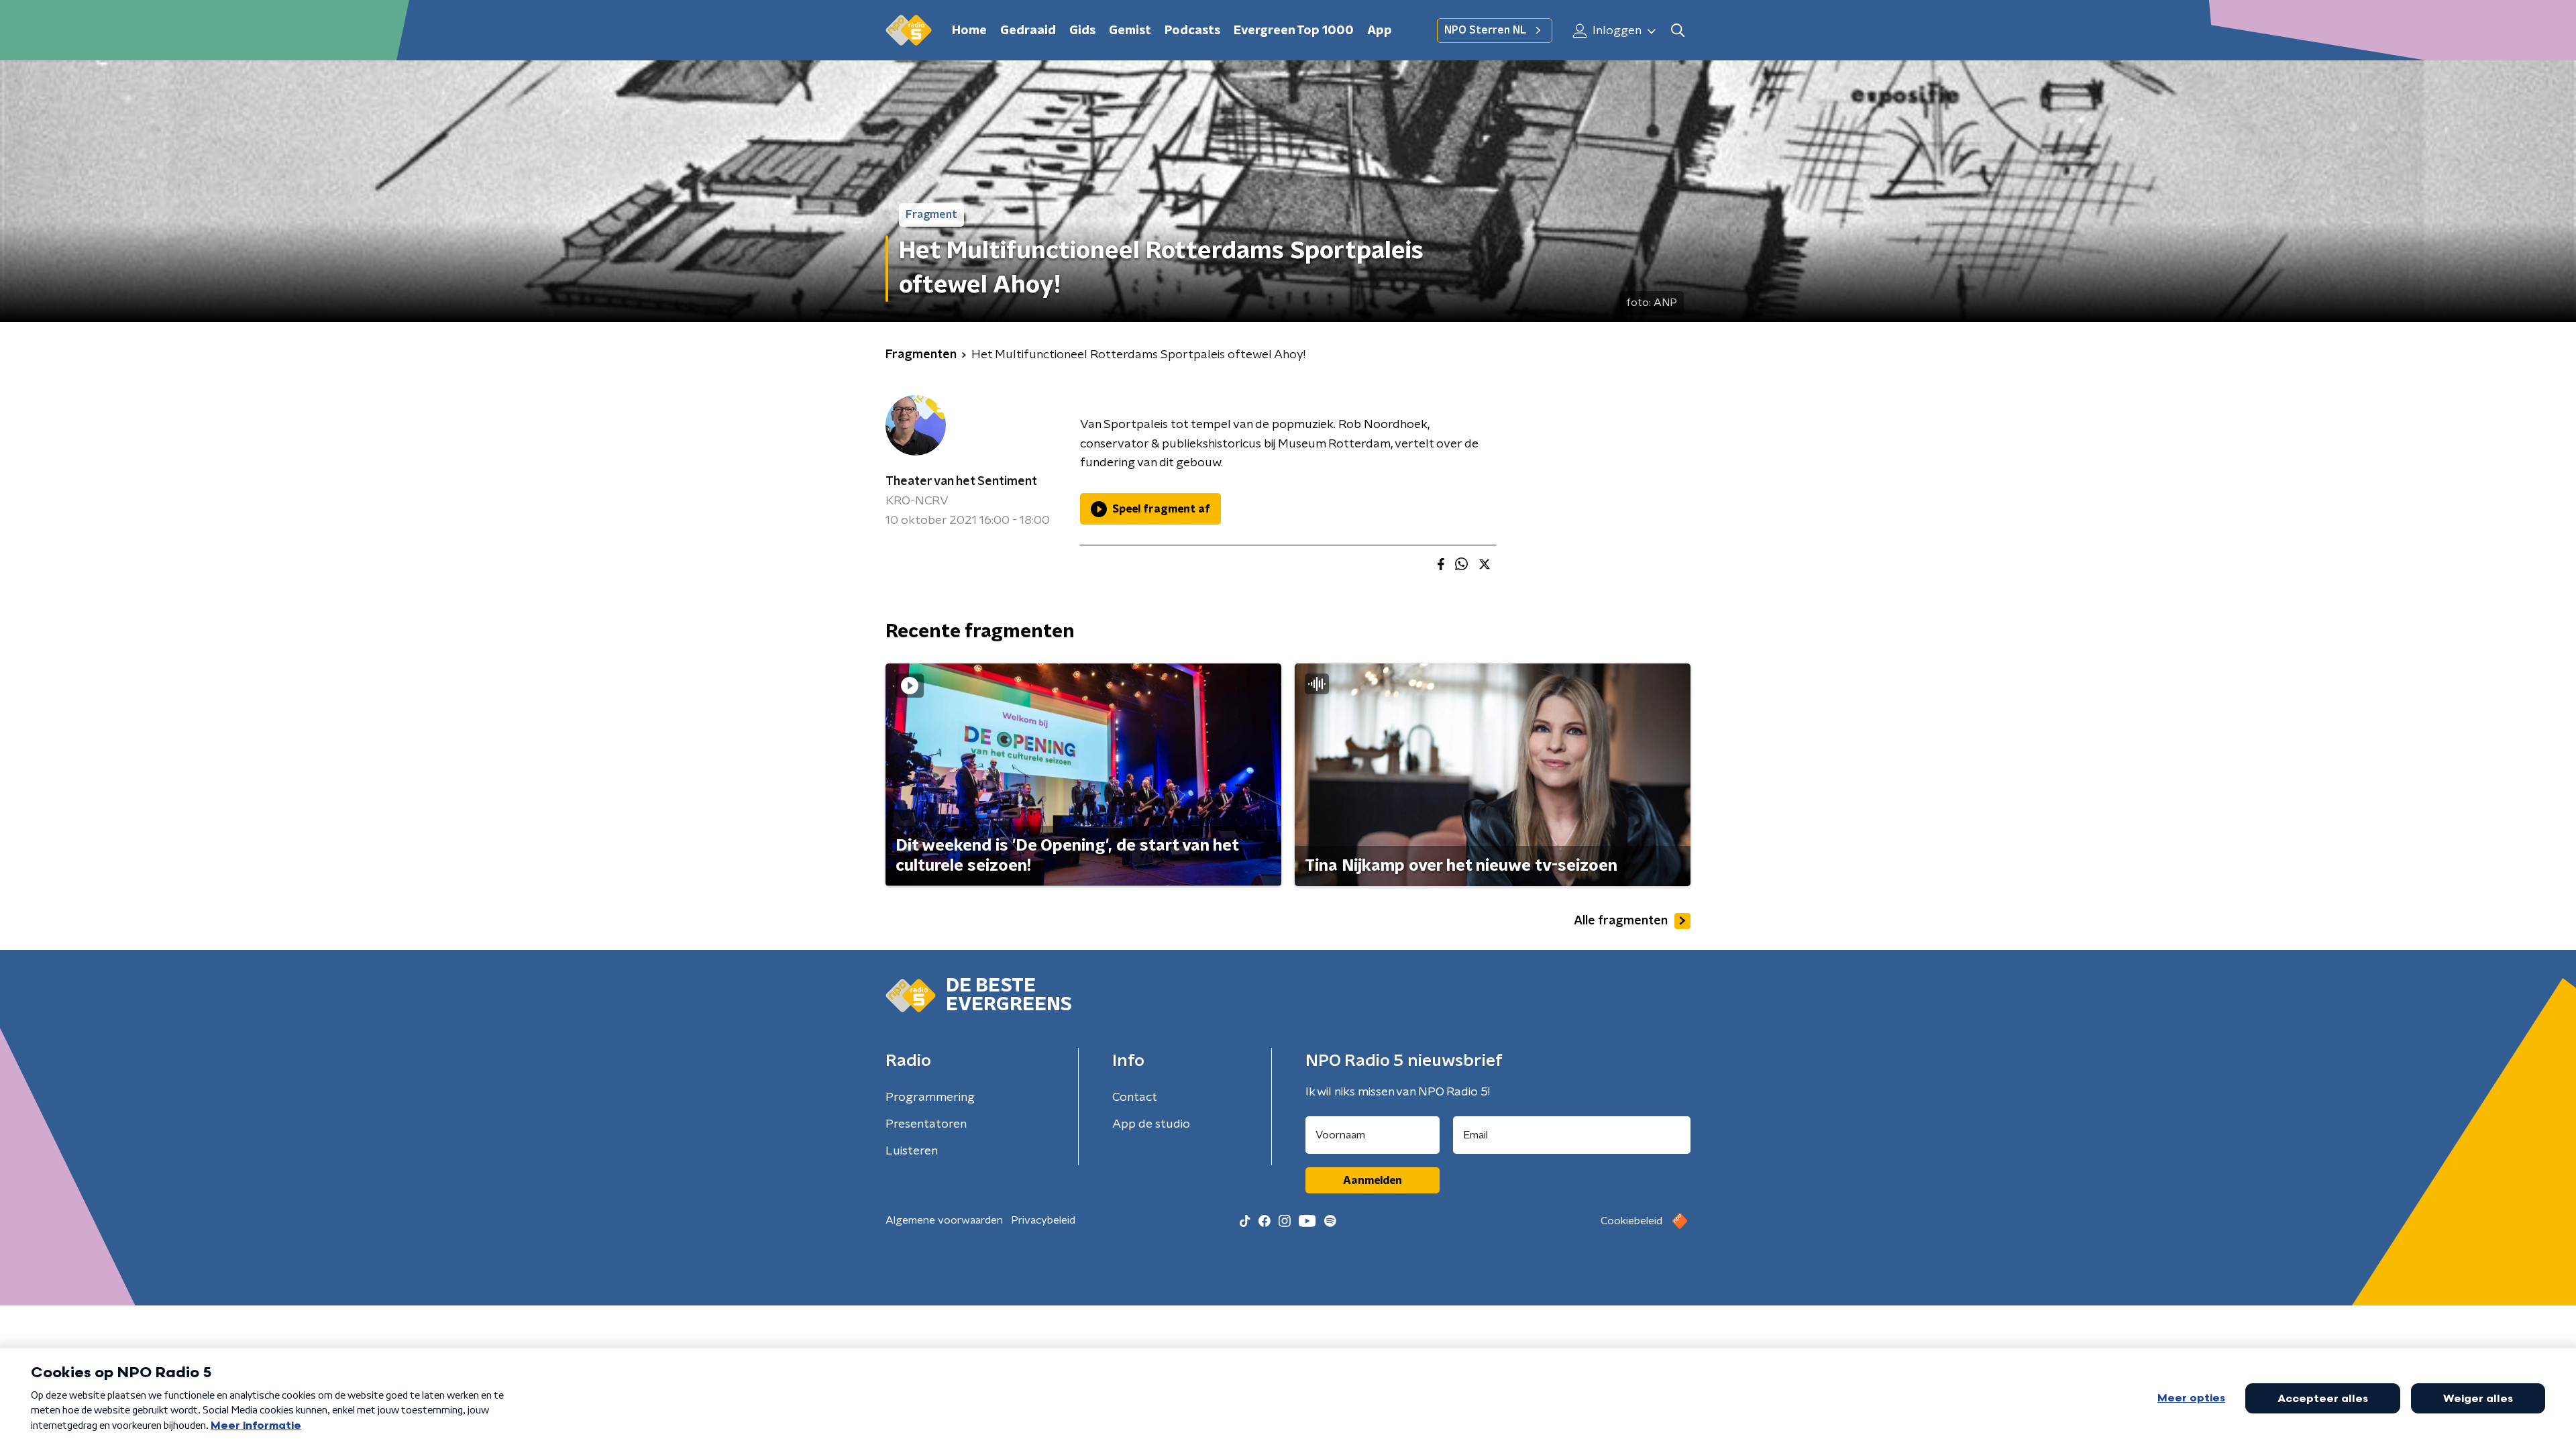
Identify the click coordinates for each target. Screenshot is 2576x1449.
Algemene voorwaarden (944, 1220)
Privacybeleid (1043, 1220)
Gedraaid (1028, 31)
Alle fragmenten (1621, 921)
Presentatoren (926, 1124)
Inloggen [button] (1616, 31)
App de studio (1151, 1124)
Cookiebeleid (1631, 1221)
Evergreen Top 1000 (1294, 31)
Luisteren (912, 1151)
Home (969, 31)
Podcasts (1192, 31)
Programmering (930, 1097)
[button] (1677, 31)
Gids (1082, 31)
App (1380, 31)
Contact (1135, 1097)
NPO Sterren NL (1485, 30)
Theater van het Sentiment (961, 482)
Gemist (1130, 31)
